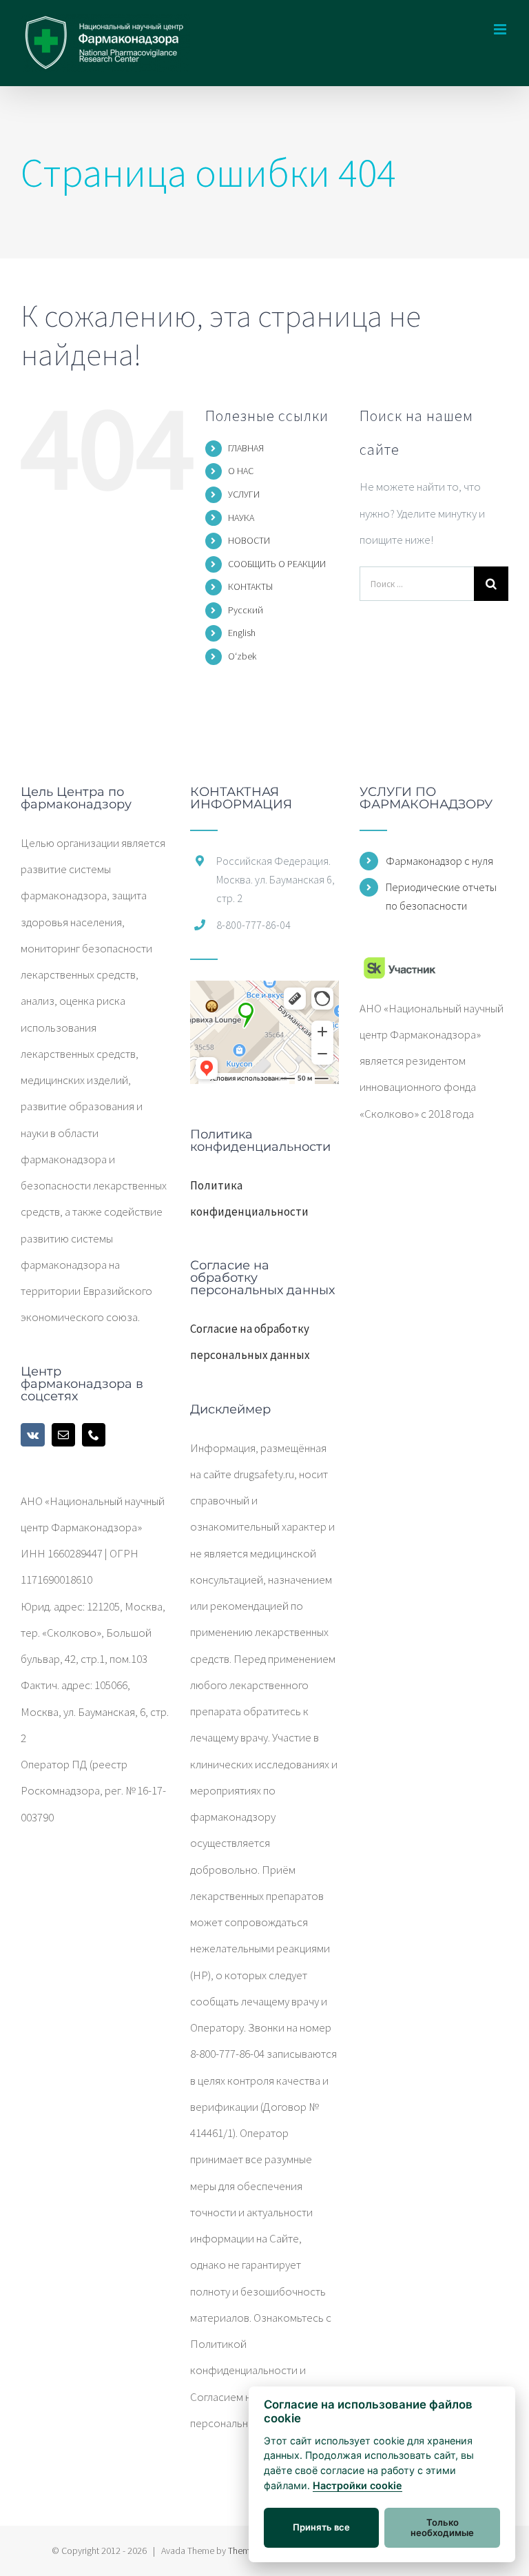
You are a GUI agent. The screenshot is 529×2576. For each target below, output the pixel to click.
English (242, 633)
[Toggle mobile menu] (501, 29)
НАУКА (241, 518)
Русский (246, 610)
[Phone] (94, 1435)
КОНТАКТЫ (250, 586)
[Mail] (63, 1435)
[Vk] (33, 1435)
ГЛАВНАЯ (246, 448)
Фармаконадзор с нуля (439, 861)
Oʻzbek (242, 656)
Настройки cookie (357, 2485)
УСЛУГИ (244, 494)
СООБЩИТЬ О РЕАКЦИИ (277, 564)
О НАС (241, 471)
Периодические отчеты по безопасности (441, 896)
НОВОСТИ (249, 540)
